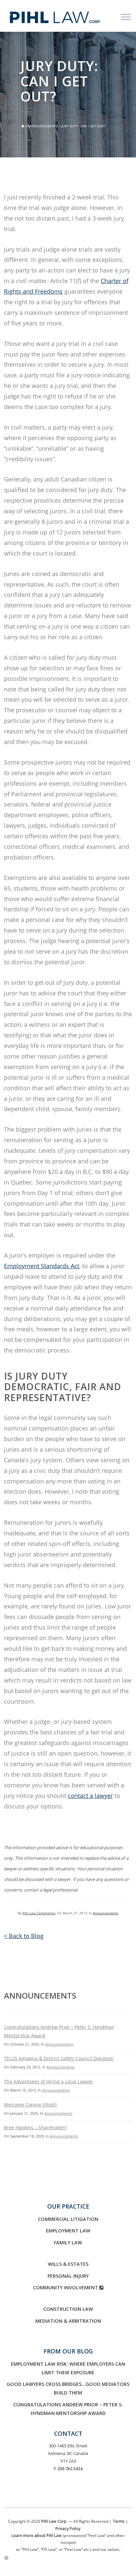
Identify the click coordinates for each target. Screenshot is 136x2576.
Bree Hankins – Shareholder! (35, 2127)
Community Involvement (66, 2287)
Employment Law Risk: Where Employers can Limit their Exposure (68, 2368)
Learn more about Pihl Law (37, 2535)
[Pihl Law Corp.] (55, 12)
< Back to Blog (24, 1936)
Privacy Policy (68, 2528)
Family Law (68, 2243)
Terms (119, 2521)
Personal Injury (68, 2276)
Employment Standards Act (42, 1266)
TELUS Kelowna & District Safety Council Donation (59, 2058)
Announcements (43, 126)
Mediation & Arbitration (68, 2321)
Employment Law (68, 2231)
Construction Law (68, 2309)
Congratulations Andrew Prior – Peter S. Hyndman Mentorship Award (68, 2409)
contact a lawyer (90, 1796)
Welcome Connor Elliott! (30, 2105)
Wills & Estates (68, 2264)
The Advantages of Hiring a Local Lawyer (49, 2081)
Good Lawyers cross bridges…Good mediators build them (68, 2388)
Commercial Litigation (68, 2219)
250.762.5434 (70, 2469)
